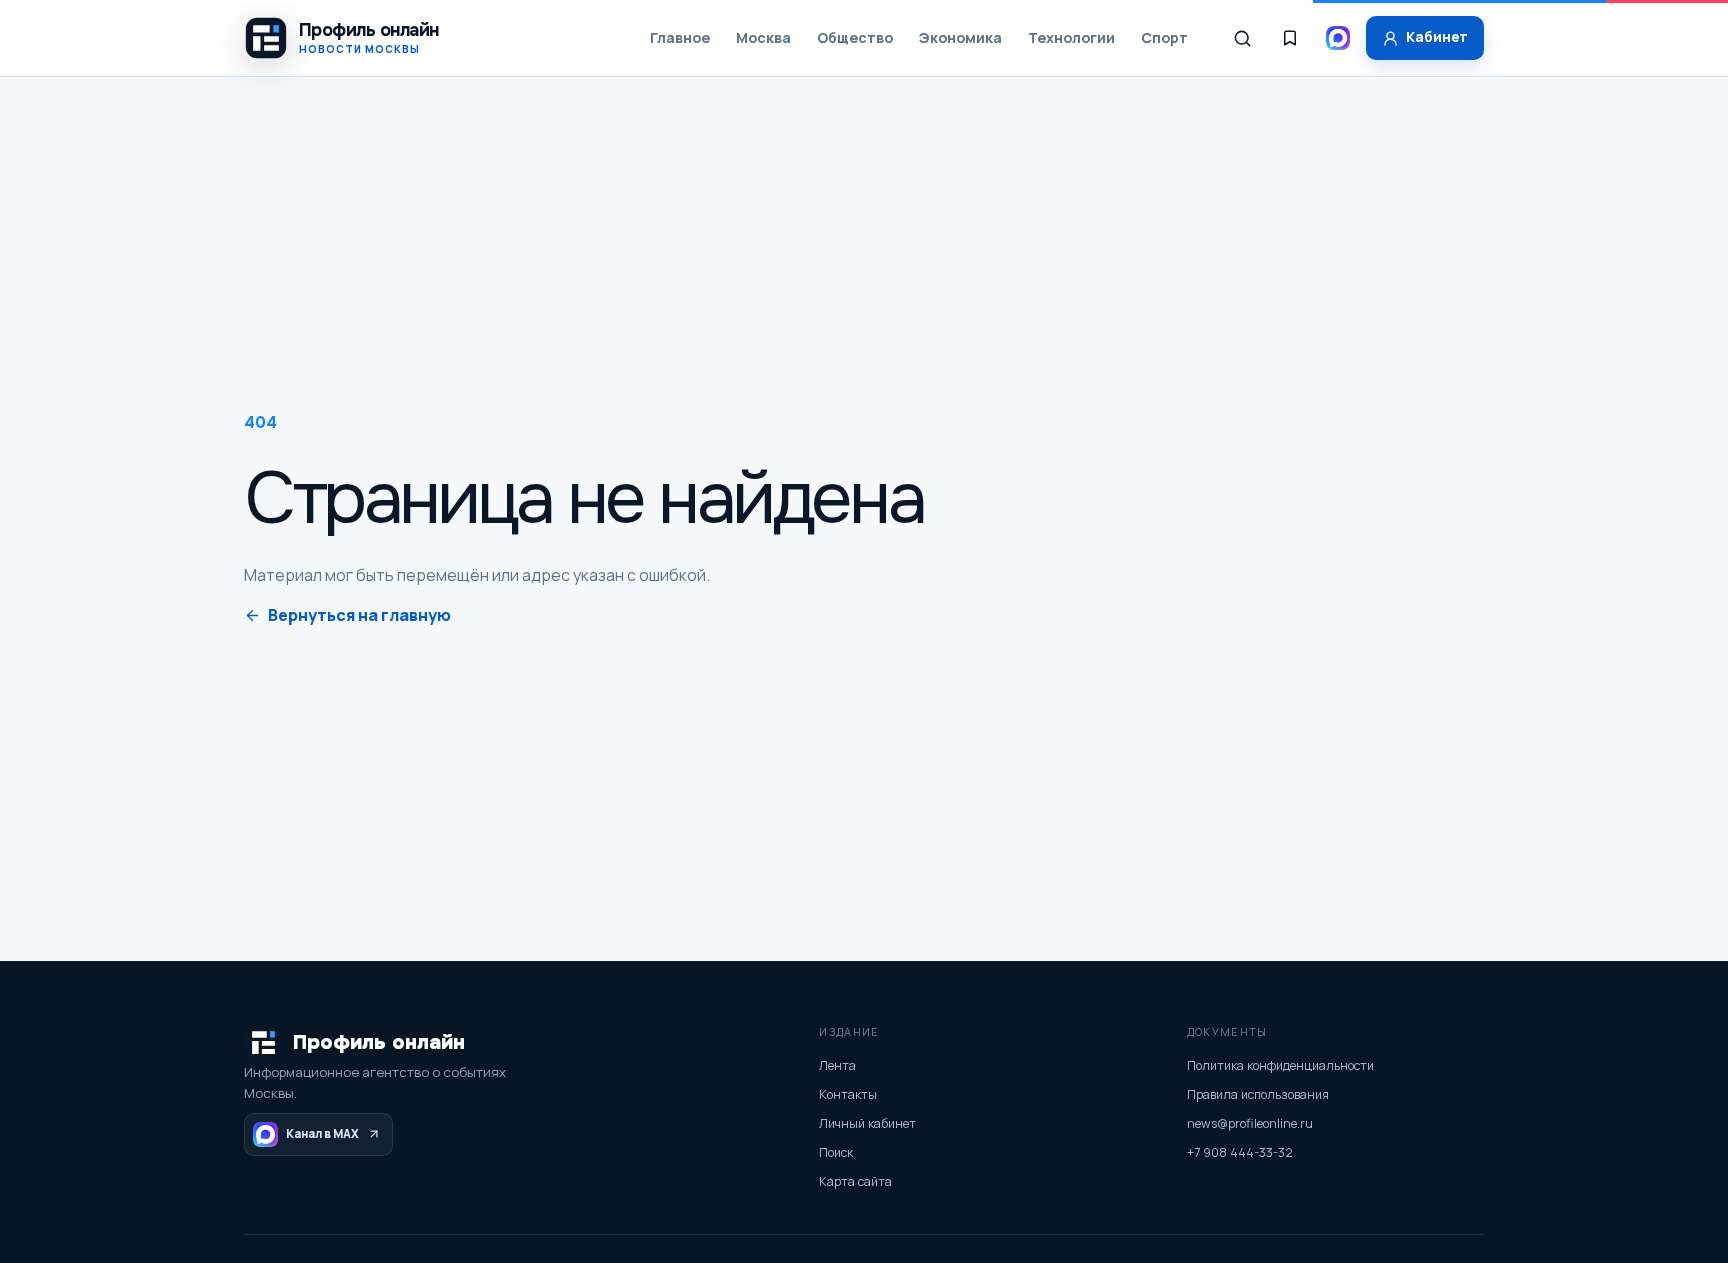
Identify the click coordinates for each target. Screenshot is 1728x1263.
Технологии (1071, 37)
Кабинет (1437, 37)
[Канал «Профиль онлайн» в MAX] (1338, 38)
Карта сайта (855, 1181)
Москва (763, 37)
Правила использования (1258, 1094)
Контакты (848, 1094)
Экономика (960, 37)
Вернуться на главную (359, 615)
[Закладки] (1290, 38)
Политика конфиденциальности (1280, 1065)
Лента (837, 1065)
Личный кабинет (867, 1123)
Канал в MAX (322, 1133)
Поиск (836, 1152)
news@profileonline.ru (1250, 1123)
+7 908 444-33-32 (1240, 1152)
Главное (680, 37)
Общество (855, 37)
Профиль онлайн (379, 1042)
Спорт (1164, 37)
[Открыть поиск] (1242, 38)
